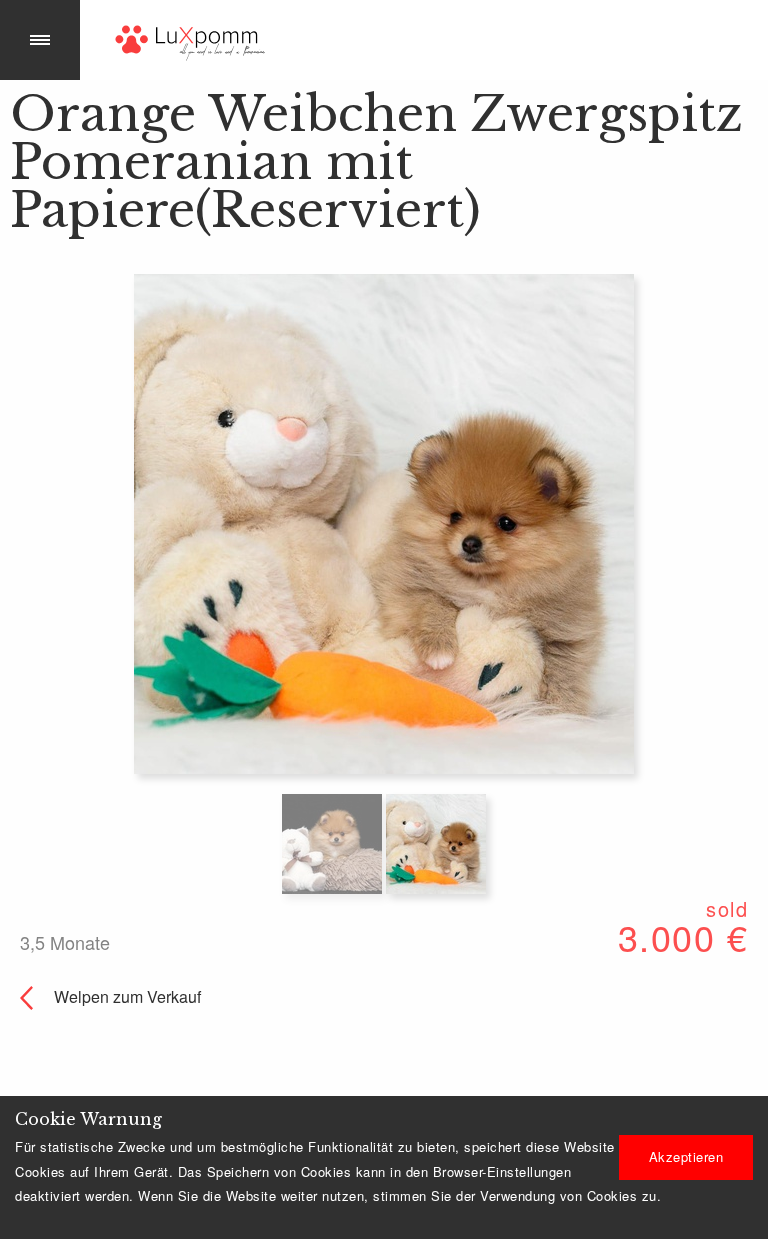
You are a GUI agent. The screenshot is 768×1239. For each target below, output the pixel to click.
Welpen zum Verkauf (125, 996)
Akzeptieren (686, 1156)
